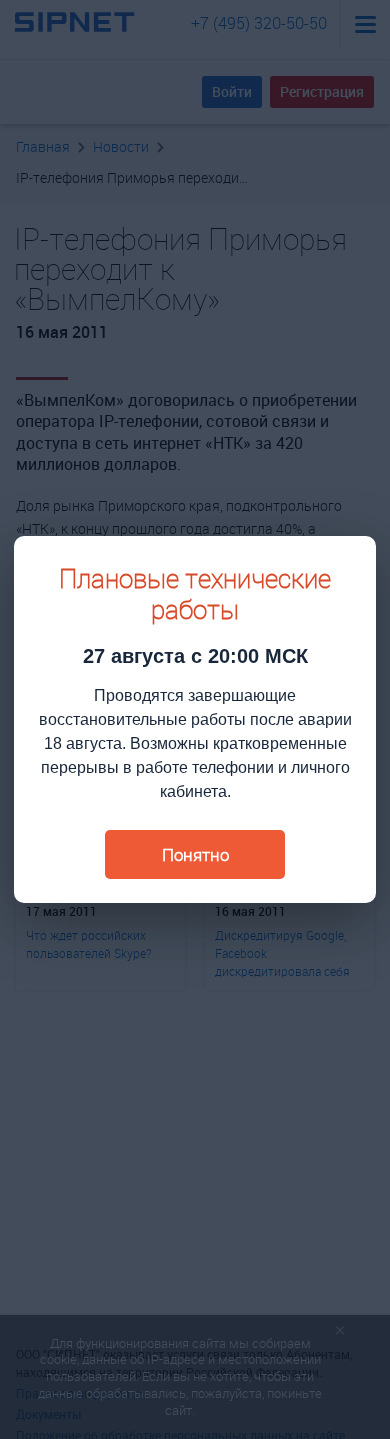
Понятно (195, 854)
